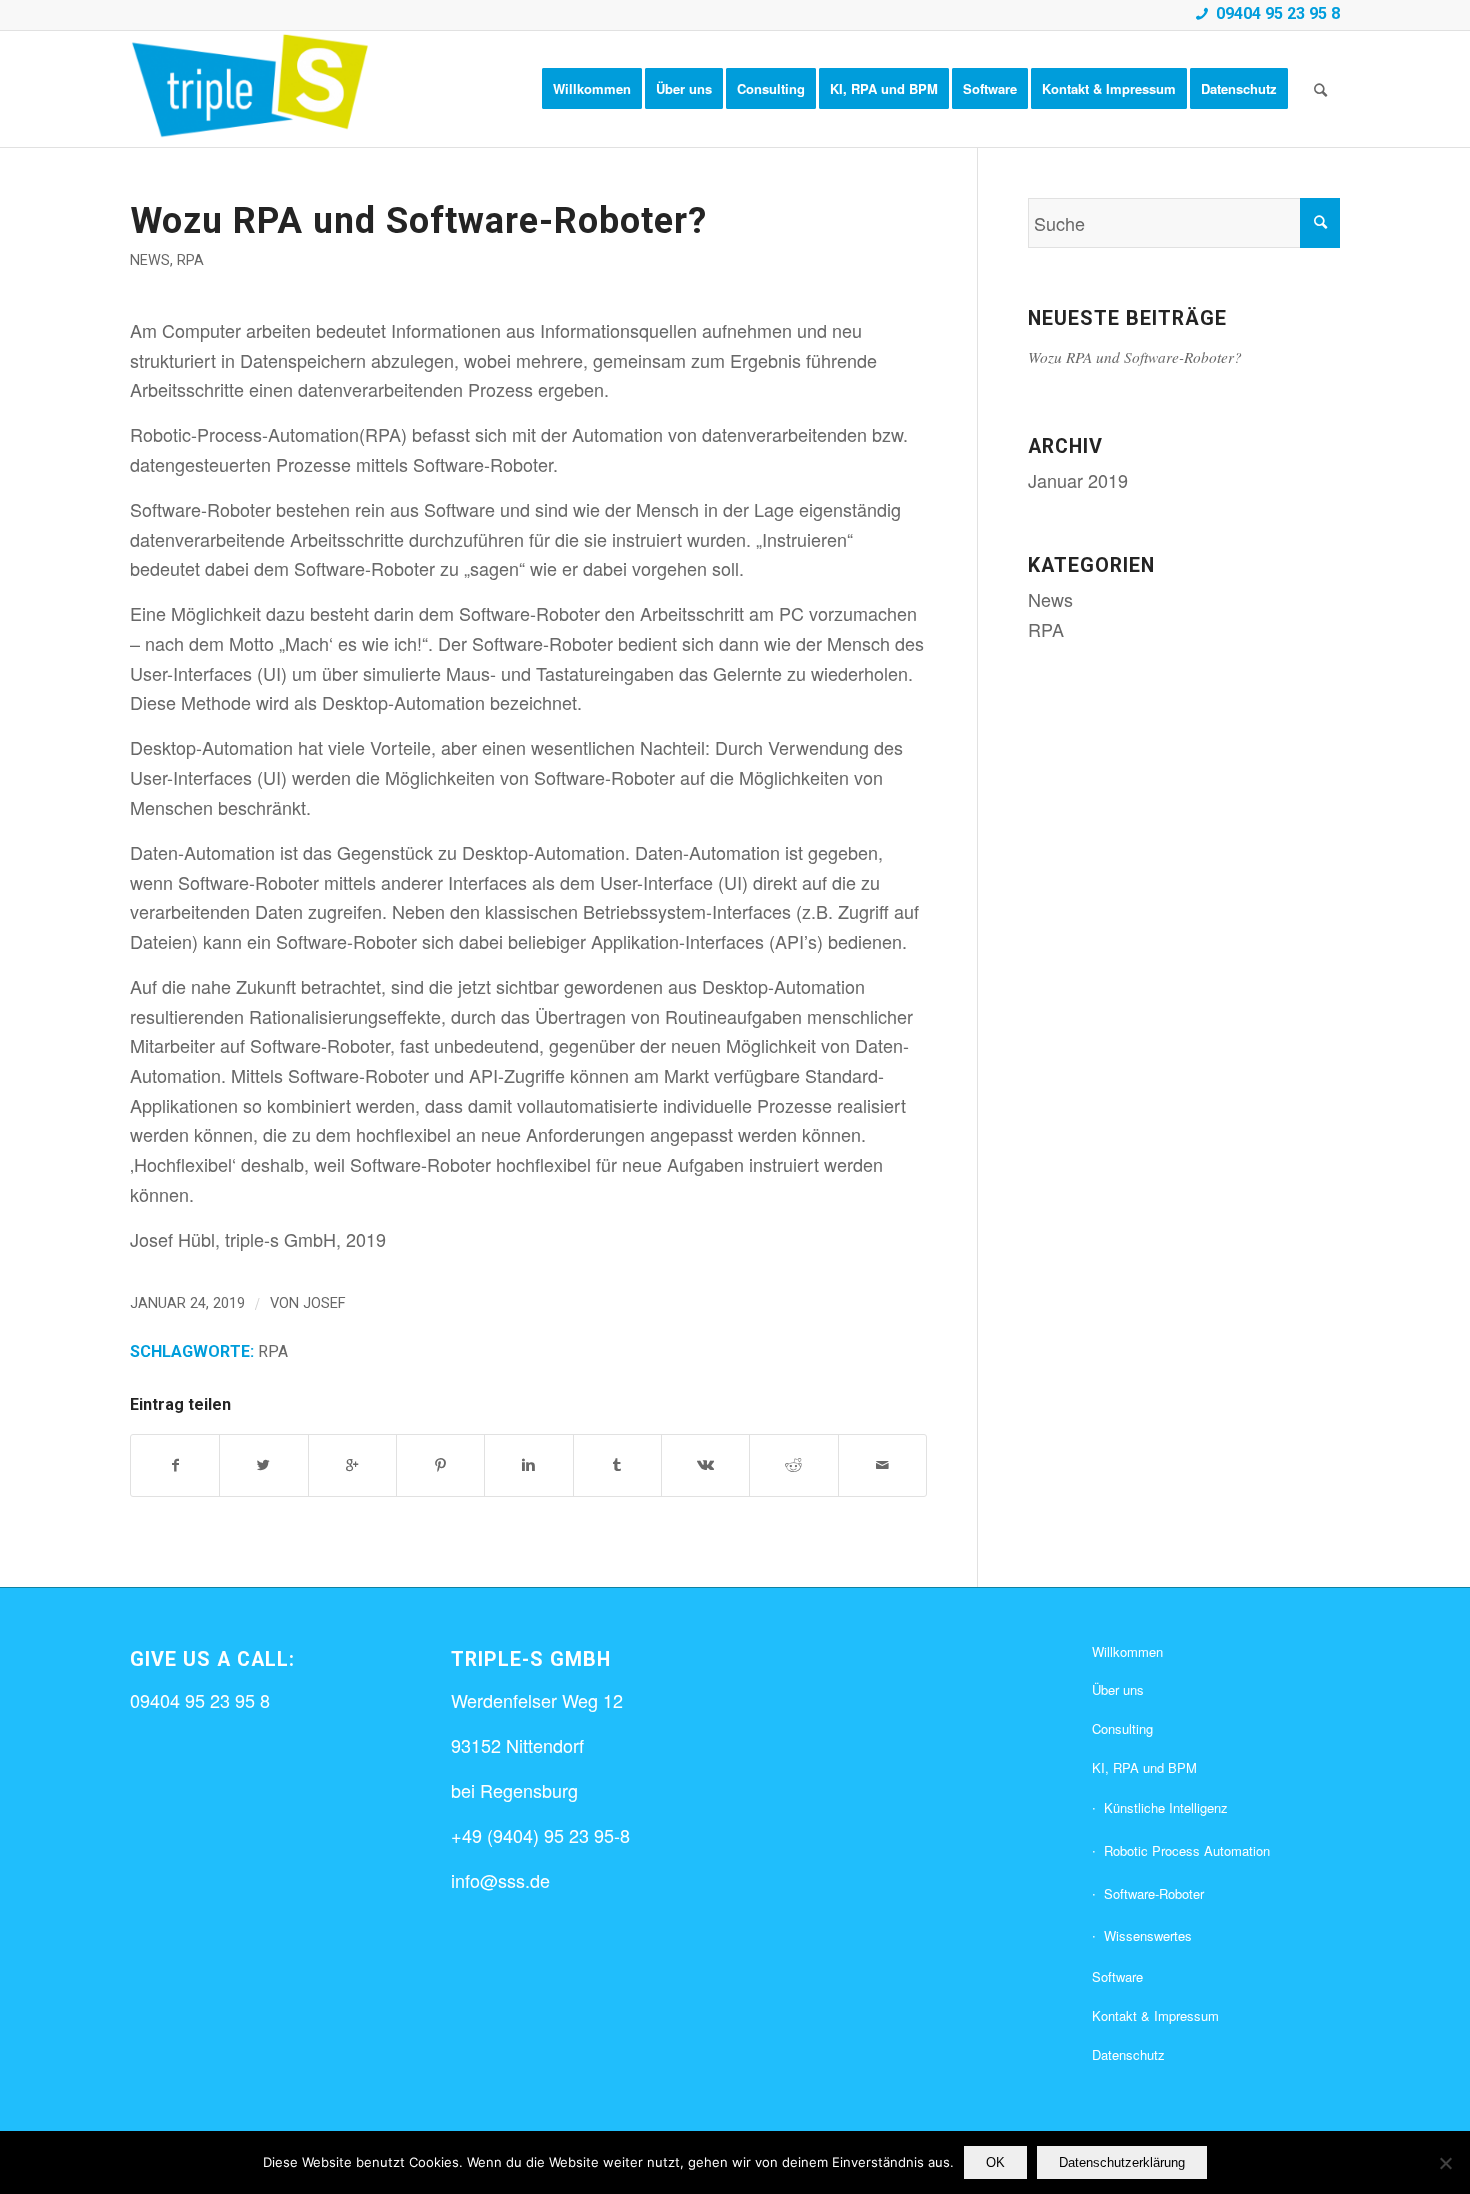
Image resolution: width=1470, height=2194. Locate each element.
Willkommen (1127, 1651)
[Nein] (1445, 2163)
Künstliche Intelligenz (1166, 1807)
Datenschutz (1128, 2054)
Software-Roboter (1154, 1893)
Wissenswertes (1148, 1935)
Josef (324, 1303)
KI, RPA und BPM (1144, 1767)
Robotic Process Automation (1187, 1850)
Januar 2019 (1078, 480)
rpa (273, 1351)
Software (1117, 1976)
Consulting (1122, 1728)
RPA (190, 260)
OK (995, 2162)
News (150, 260)
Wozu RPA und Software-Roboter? (418, 221)
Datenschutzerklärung (1122, 2162)
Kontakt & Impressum (1155, 2015)
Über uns (1118, 1689)
